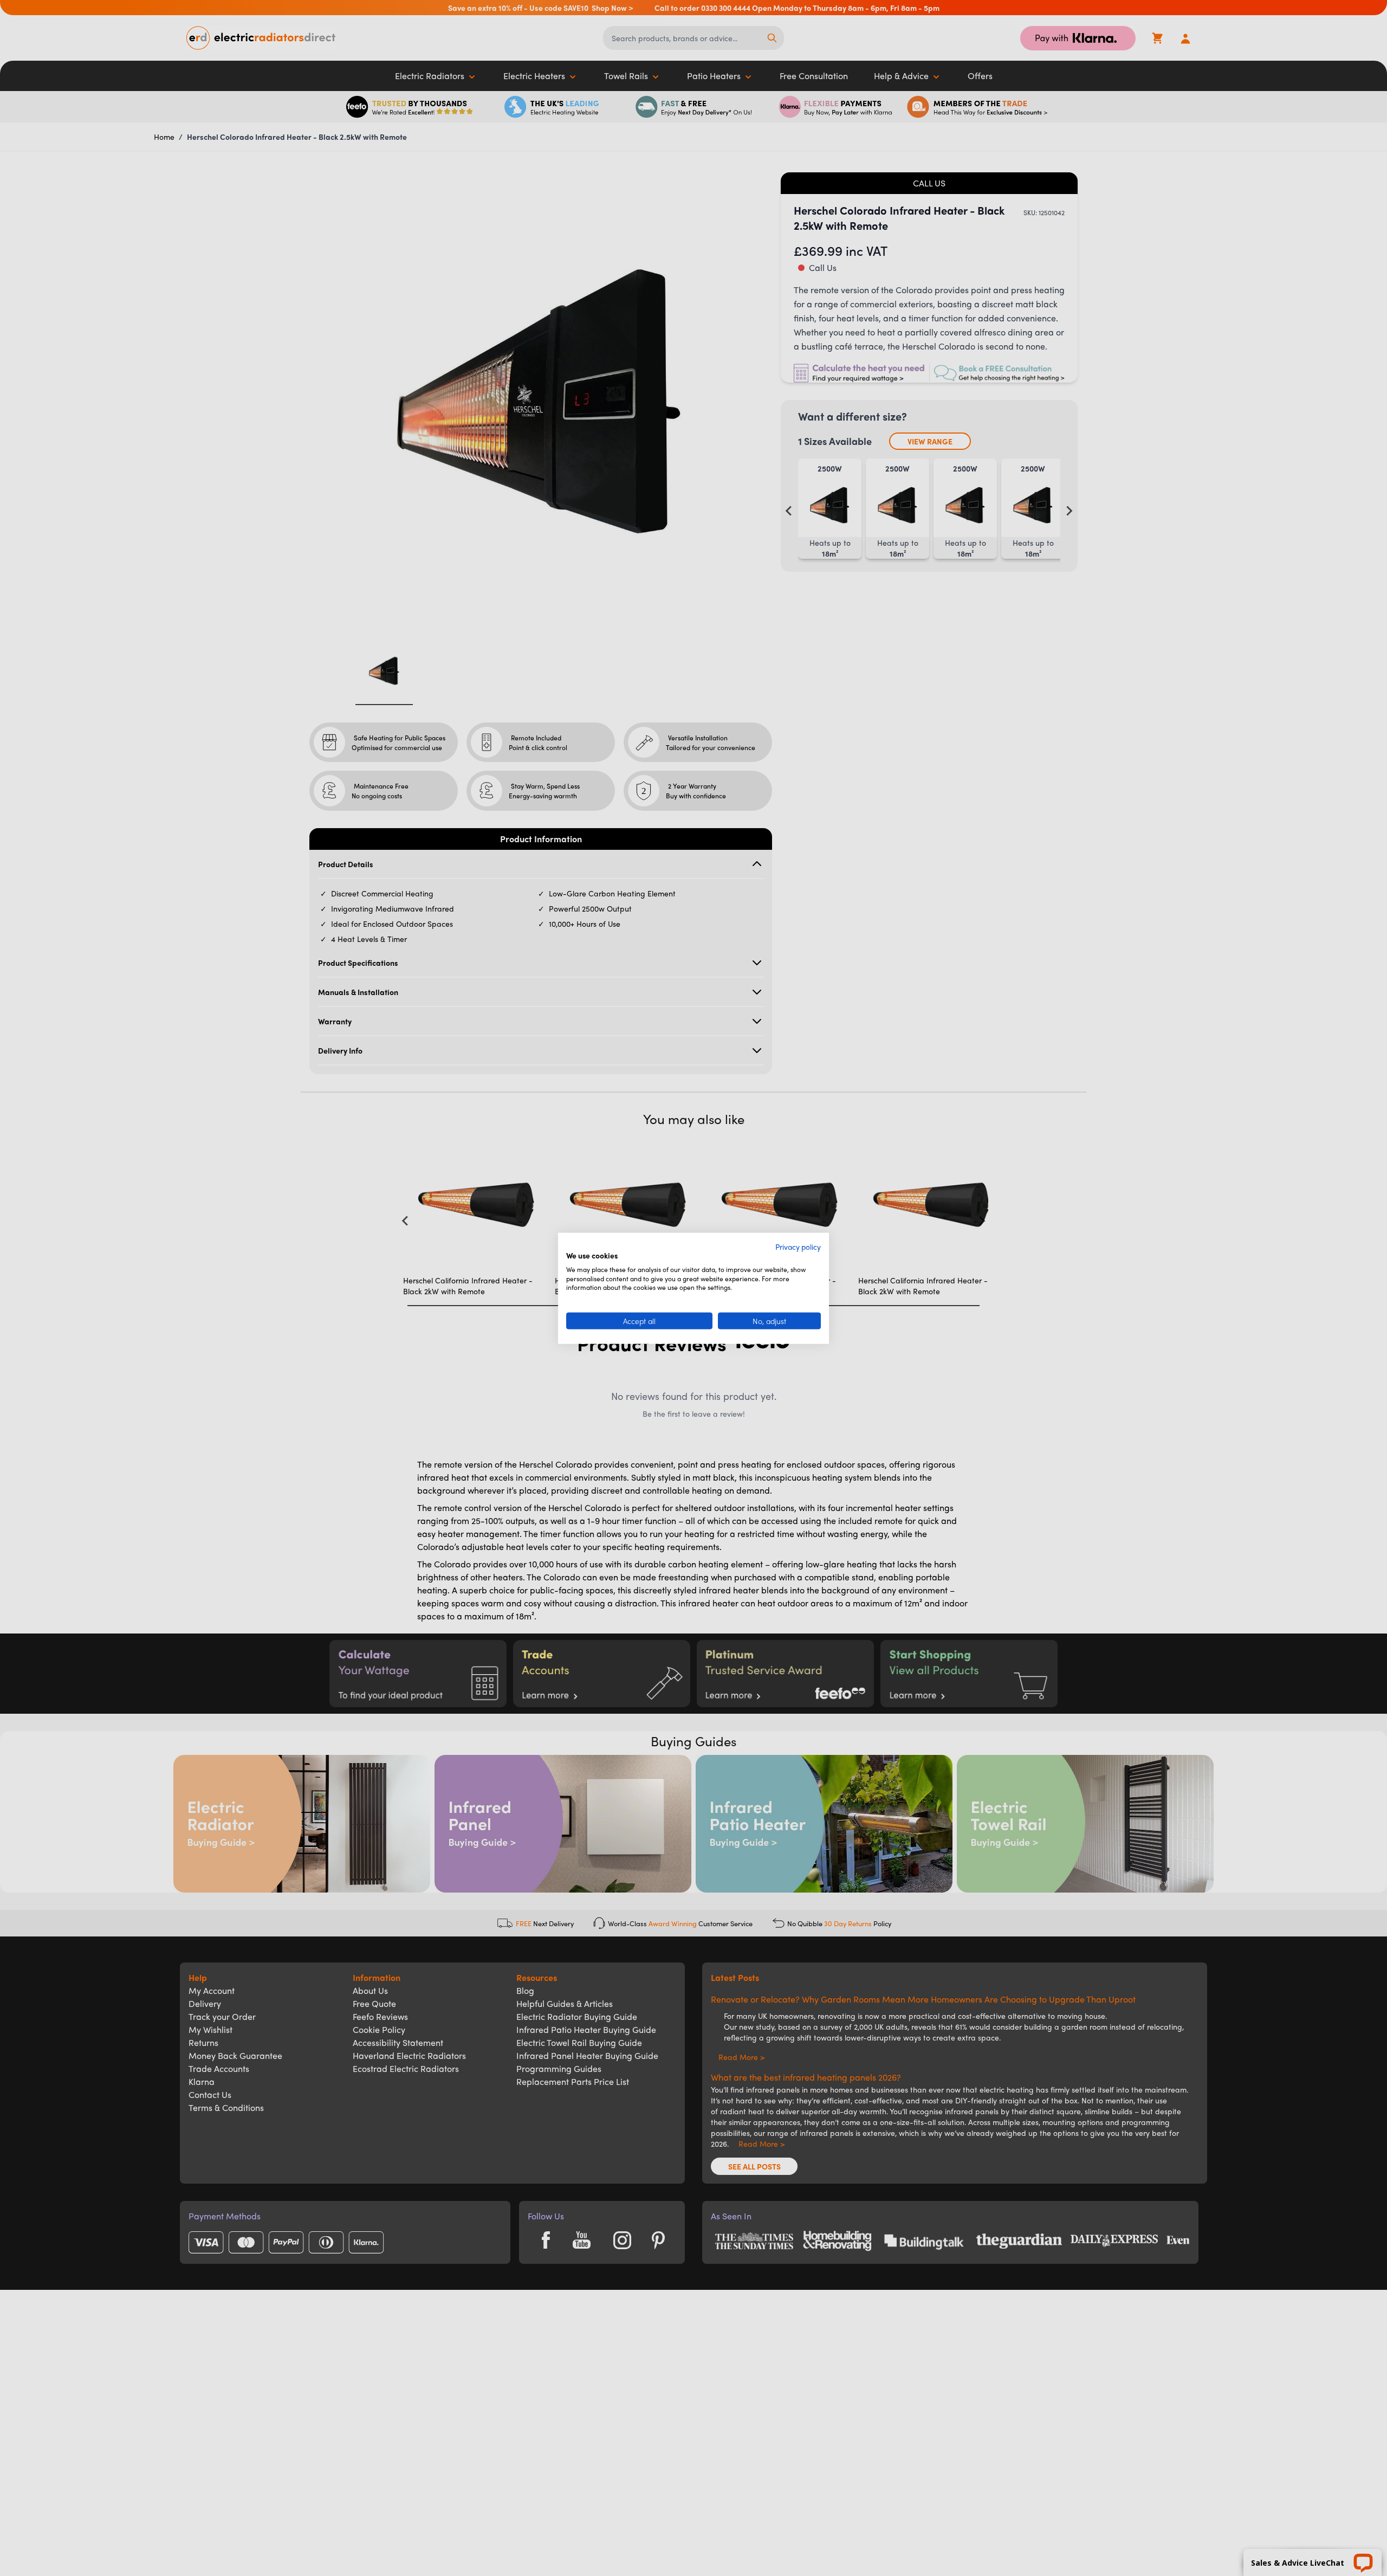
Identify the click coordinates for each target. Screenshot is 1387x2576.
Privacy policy (798, 1246)
